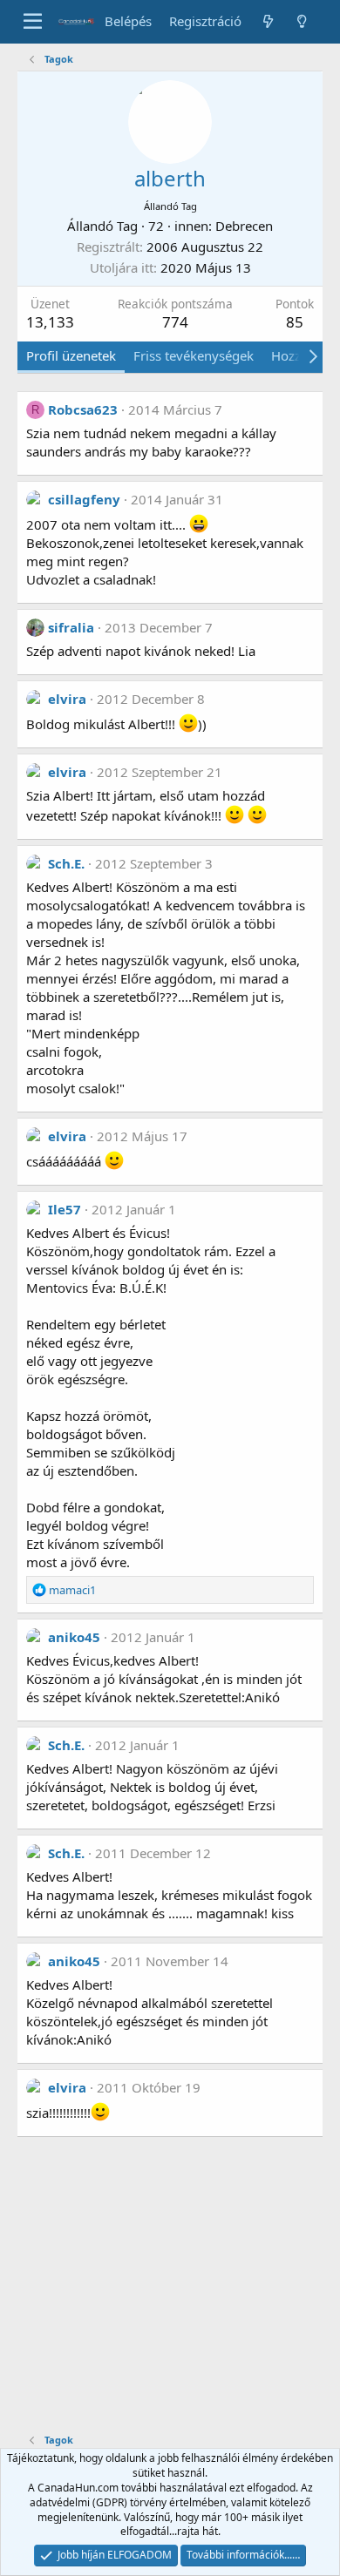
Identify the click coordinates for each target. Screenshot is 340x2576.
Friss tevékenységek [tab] (194, 355)
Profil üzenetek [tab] (71, 355)
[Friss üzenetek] (267, 21)
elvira (67, 699)
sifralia (71, 627)
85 (295, 322)
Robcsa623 (83, 409)
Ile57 (65, 1209)
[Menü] (33, 22)
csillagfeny (84, 499)
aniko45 (74, 1637)
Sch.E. (66, 863)
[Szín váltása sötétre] (302, 21)
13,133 (50, 322)
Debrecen (244, 226)
